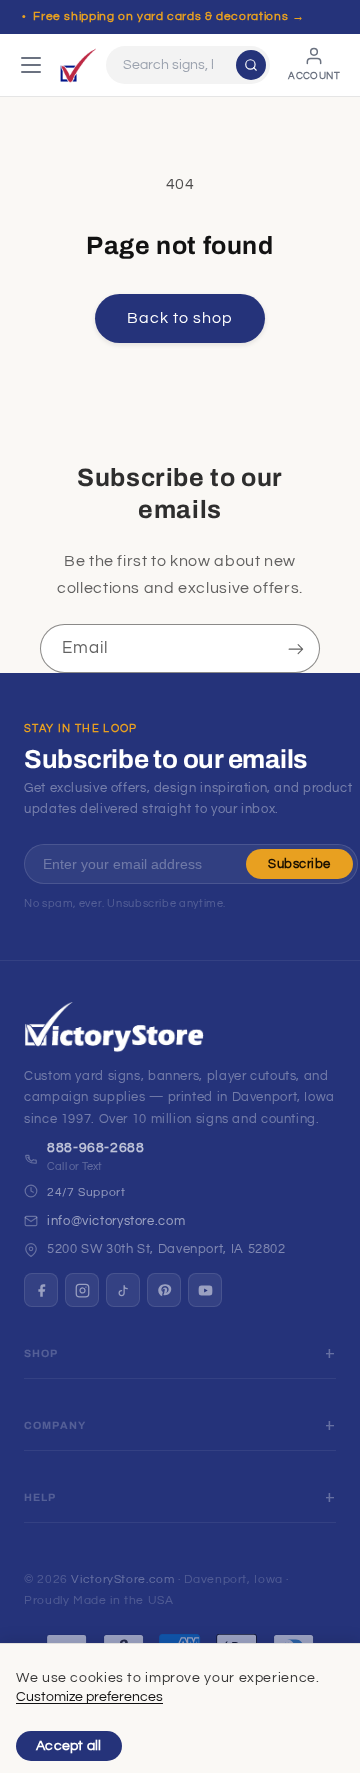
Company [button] (55, 1425)
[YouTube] (205, 1290)
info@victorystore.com (116, 1221)
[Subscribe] (296, 648)
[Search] (251, 65)
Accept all (69, 1746)
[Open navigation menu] (31, 65)
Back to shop (180, 318)
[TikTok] (123, 1290)
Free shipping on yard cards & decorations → (168, 16)
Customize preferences (89, 1697)
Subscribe (299, 864)
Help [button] (40, 1497)
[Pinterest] (164, 1290)
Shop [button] (41, 1353)
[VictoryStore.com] (78, 65)
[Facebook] (41, 1290)
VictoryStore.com (122, 1579)
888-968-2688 (96, 1148)
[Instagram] (82, 1290)
